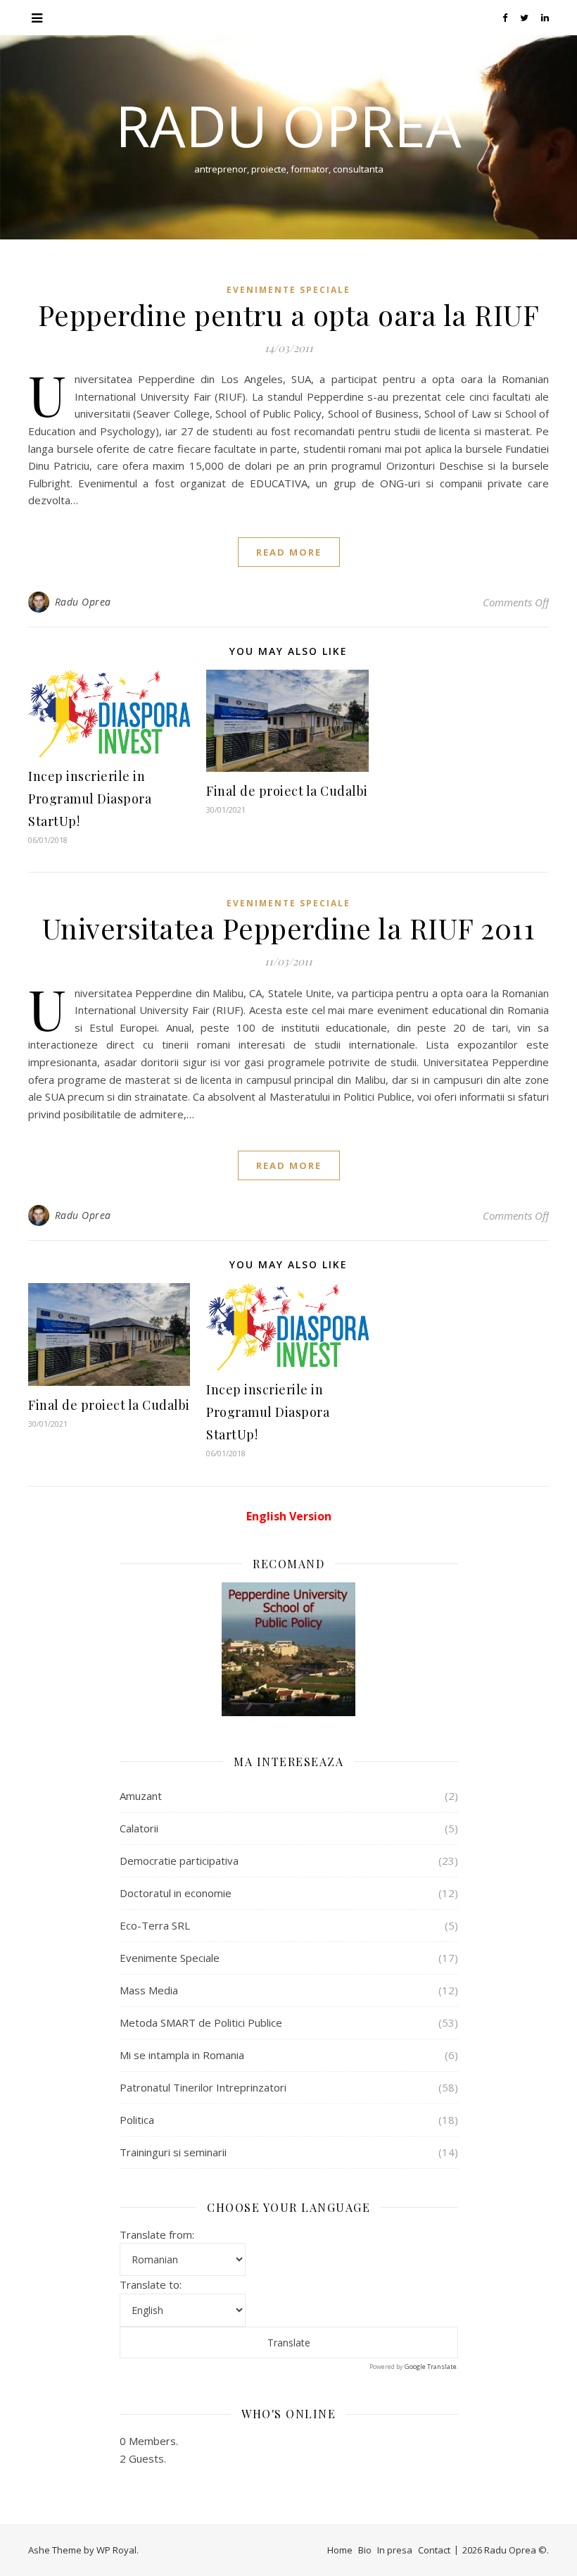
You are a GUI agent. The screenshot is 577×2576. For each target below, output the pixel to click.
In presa (395, 2550)
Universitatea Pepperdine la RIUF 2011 (289, 928)
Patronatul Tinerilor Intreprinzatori (203, 2087)
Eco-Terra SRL (155, 1925)
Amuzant (141, 1796)
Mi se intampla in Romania (182, 2055)
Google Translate (431, 2366)
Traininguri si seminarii (173, 2152)
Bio (365, 2550)
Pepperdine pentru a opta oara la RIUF (289, 314)
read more (289, 552)
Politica (137, 2120)
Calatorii (139, 1828)
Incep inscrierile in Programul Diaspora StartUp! (90, 799)
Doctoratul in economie (176, 1893)
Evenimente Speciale (288, 290)
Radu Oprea (288, 125)
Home (340, 2550)
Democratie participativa (179, 1861)
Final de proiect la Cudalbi (287, 791)
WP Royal (116, 2550)
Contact (434, 2550)
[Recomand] (289, 1649)
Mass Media (149, 1990)
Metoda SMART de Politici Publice (201, 2022)
